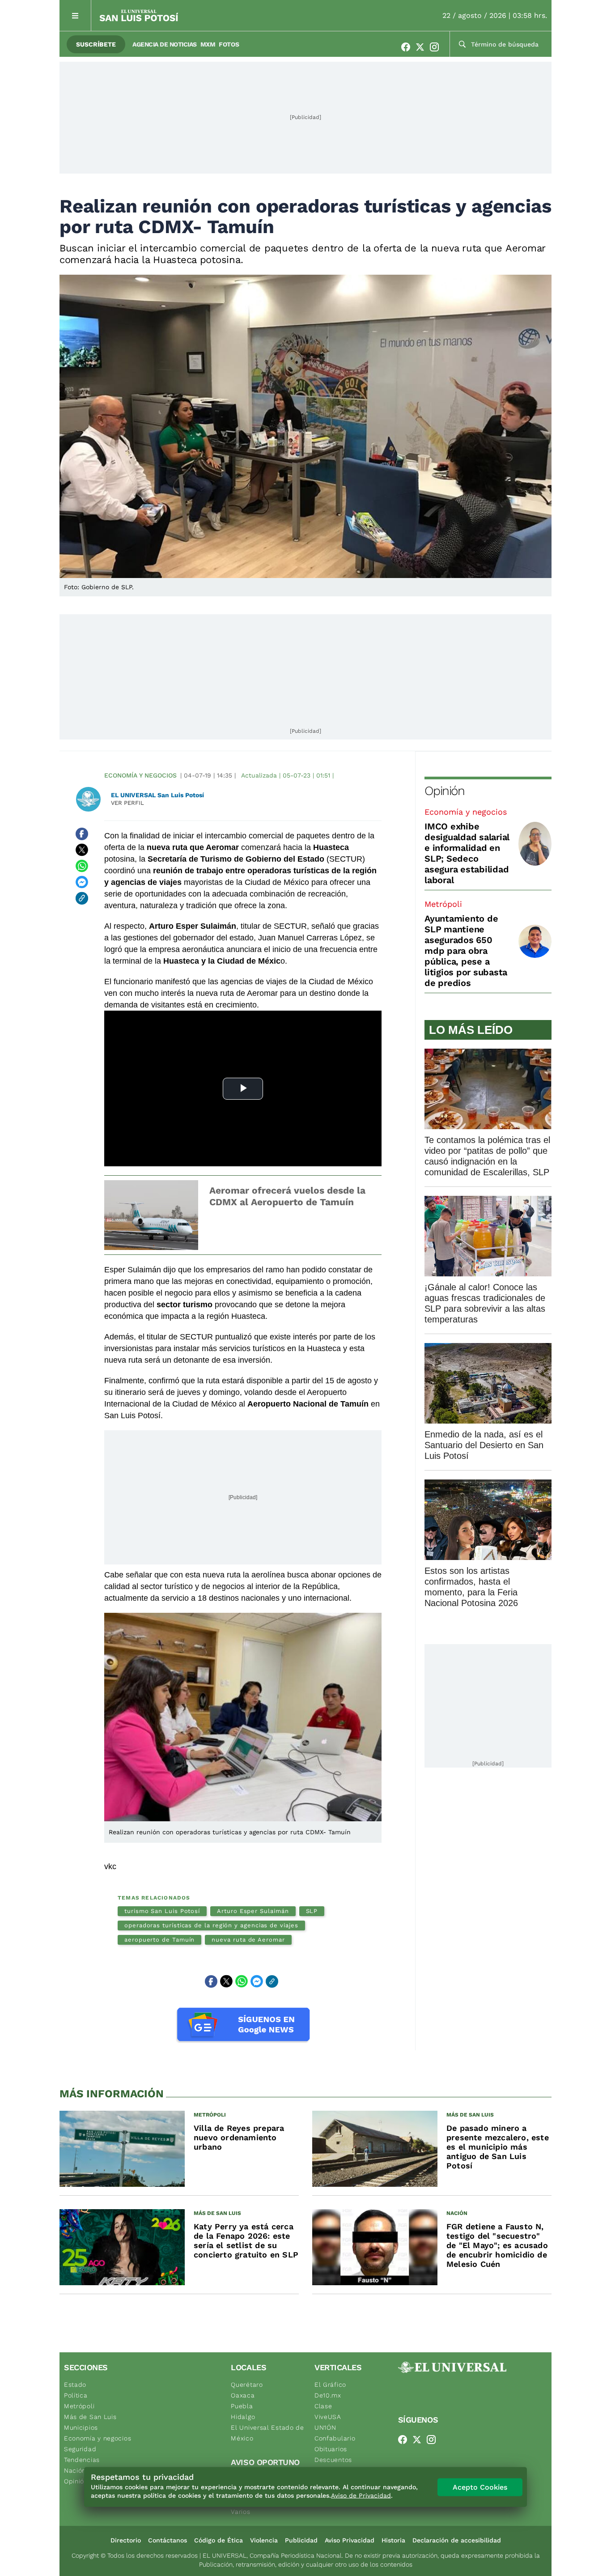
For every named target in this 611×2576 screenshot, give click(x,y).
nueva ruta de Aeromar (248, 1940)
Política (76, 2395)
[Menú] (75, 15)
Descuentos (333, 2460)
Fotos (229, 44)
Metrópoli (443, 904)
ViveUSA (328, 2417)
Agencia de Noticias (165, 44)
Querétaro (247, 2385)
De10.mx (328, 2395)
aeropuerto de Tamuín (159, 1940)
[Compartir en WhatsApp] (82, 866)
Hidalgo (243, 2417)
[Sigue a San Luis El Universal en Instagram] (437, 47)
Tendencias (82, 2460)
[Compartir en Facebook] (82, 834)
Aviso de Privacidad (361, 2495)
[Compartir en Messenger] (82, 882)
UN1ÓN (325, 2427)
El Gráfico (330, 2385)
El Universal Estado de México (267, 2433)
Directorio (126, 2540)
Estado (75, 2385)
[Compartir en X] (82, 850)
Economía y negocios (140, 775)
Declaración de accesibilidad (457, 2540)
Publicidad (301, 2540)
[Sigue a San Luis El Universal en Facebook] (408, 47)
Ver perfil (127, 803)
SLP (312, 1911)
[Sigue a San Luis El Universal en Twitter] (423, 47)
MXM (208, 44)
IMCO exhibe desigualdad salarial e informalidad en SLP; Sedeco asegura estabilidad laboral (467, 853)
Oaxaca (243, 2395)
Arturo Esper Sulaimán (253, 1911)
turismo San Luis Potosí (162, 1911)
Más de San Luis (90, 2417)
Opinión (444, 791)
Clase (323, 2406)
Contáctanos (168, 2540)
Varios (240, 2512)
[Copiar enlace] (82, 898)
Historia (393, 2540)
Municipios (81, 2427)
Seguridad (80, 2449)
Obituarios (331, 2449)
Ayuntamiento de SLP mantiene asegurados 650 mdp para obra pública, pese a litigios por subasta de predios (466, 951)
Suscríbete (96, 44)
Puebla (242, 2406)
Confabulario (335, 2438)
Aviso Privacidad (350, 2540)
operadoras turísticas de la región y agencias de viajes (211, 1925)
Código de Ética (219, 2540)
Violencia (264, 2540)
